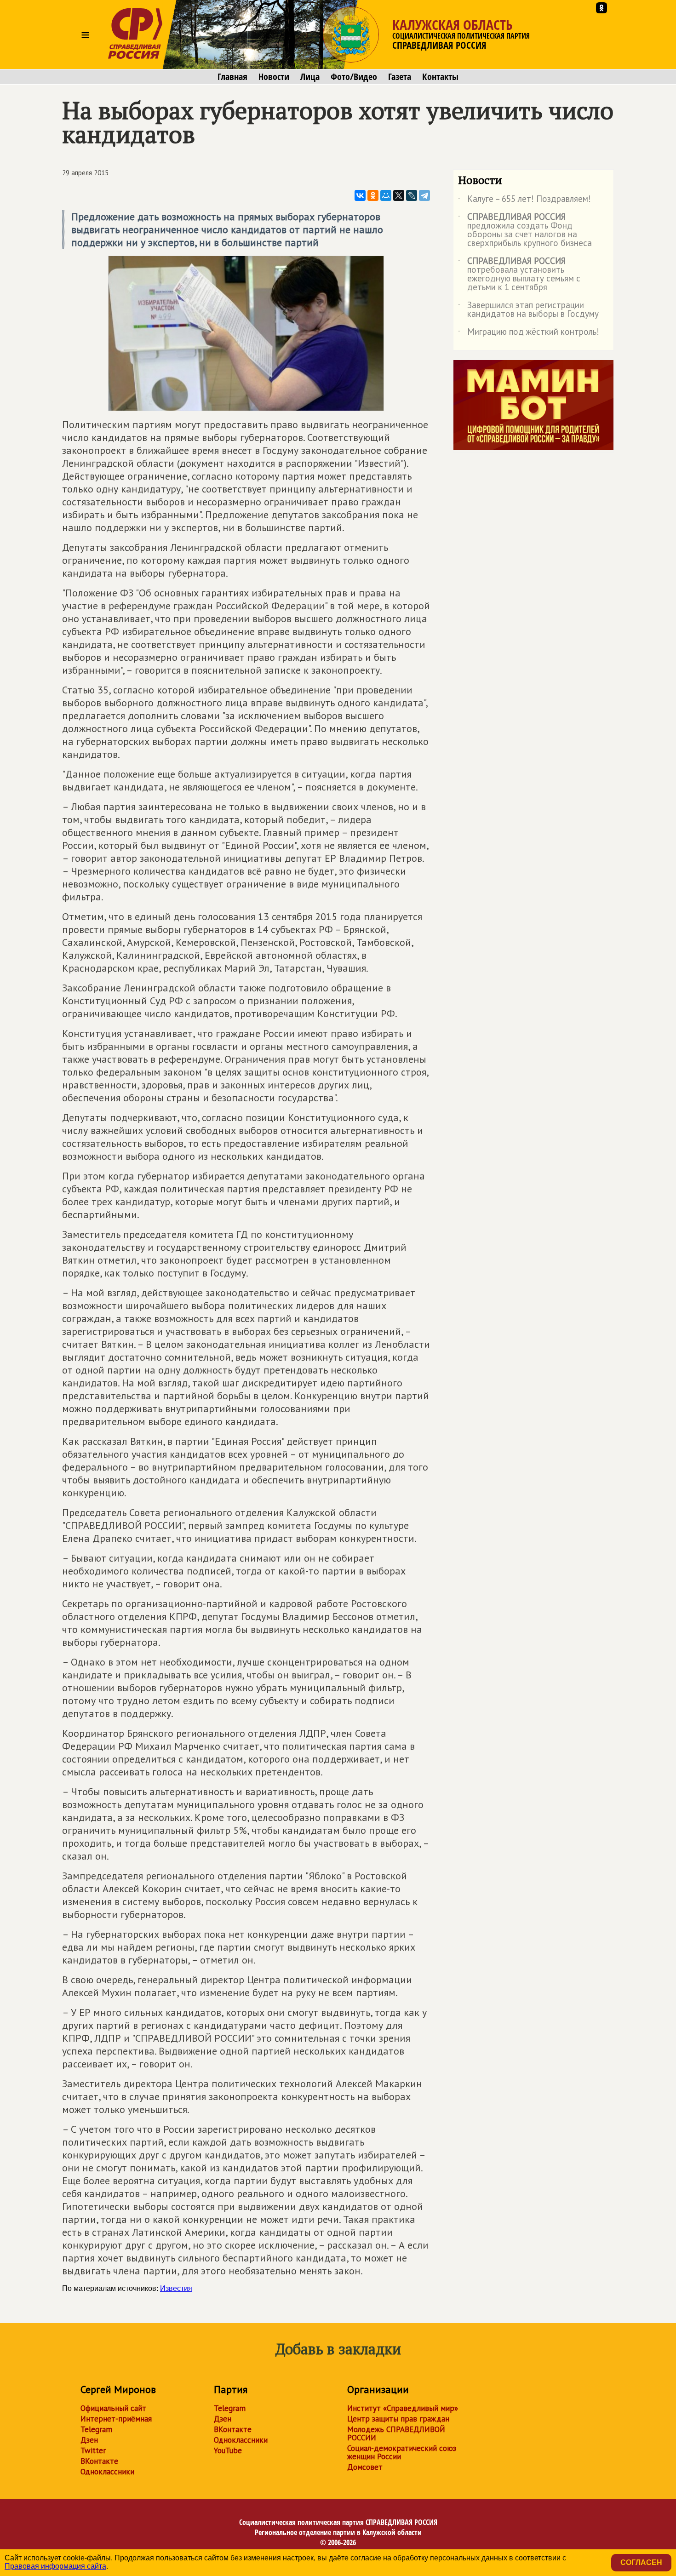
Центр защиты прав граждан (398, 2419)
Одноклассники (107, 2472)
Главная (232, 77)
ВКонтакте (99, 2461)
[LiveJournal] (412, 195)
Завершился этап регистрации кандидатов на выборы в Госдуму (528, 310)
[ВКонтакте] (360, 195)
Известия (176, 2288)
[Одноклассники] (373, 195)
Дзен (89, 2440)
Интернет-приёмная (116, 2419)
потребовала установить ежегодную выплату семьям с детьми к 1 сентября (519, 275)
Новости (274, 77)
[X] (399, 195)
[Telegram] (424, 195)
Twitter (93, 2450)
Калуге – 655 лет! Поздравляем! (524, 200)
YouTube (228, 2450)
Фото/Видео (354, 77)
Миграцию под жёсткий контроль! (529, 333)
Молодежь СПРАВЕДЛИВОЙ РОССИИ (396, 2433)
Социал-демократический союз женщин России (402, 2452)
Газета (400, 77)
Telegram (96, 2429)
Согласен (641, 2562)
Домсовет (365, 2467)
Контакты (440, 77)
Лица (310, 77)
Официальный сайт (113, 2408)
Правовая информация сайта (55, 2566)
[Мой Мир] (386, 195)
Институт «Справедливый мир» (403, 2408)
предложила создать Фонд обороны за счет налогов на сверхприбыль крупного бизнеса (525, 230)
